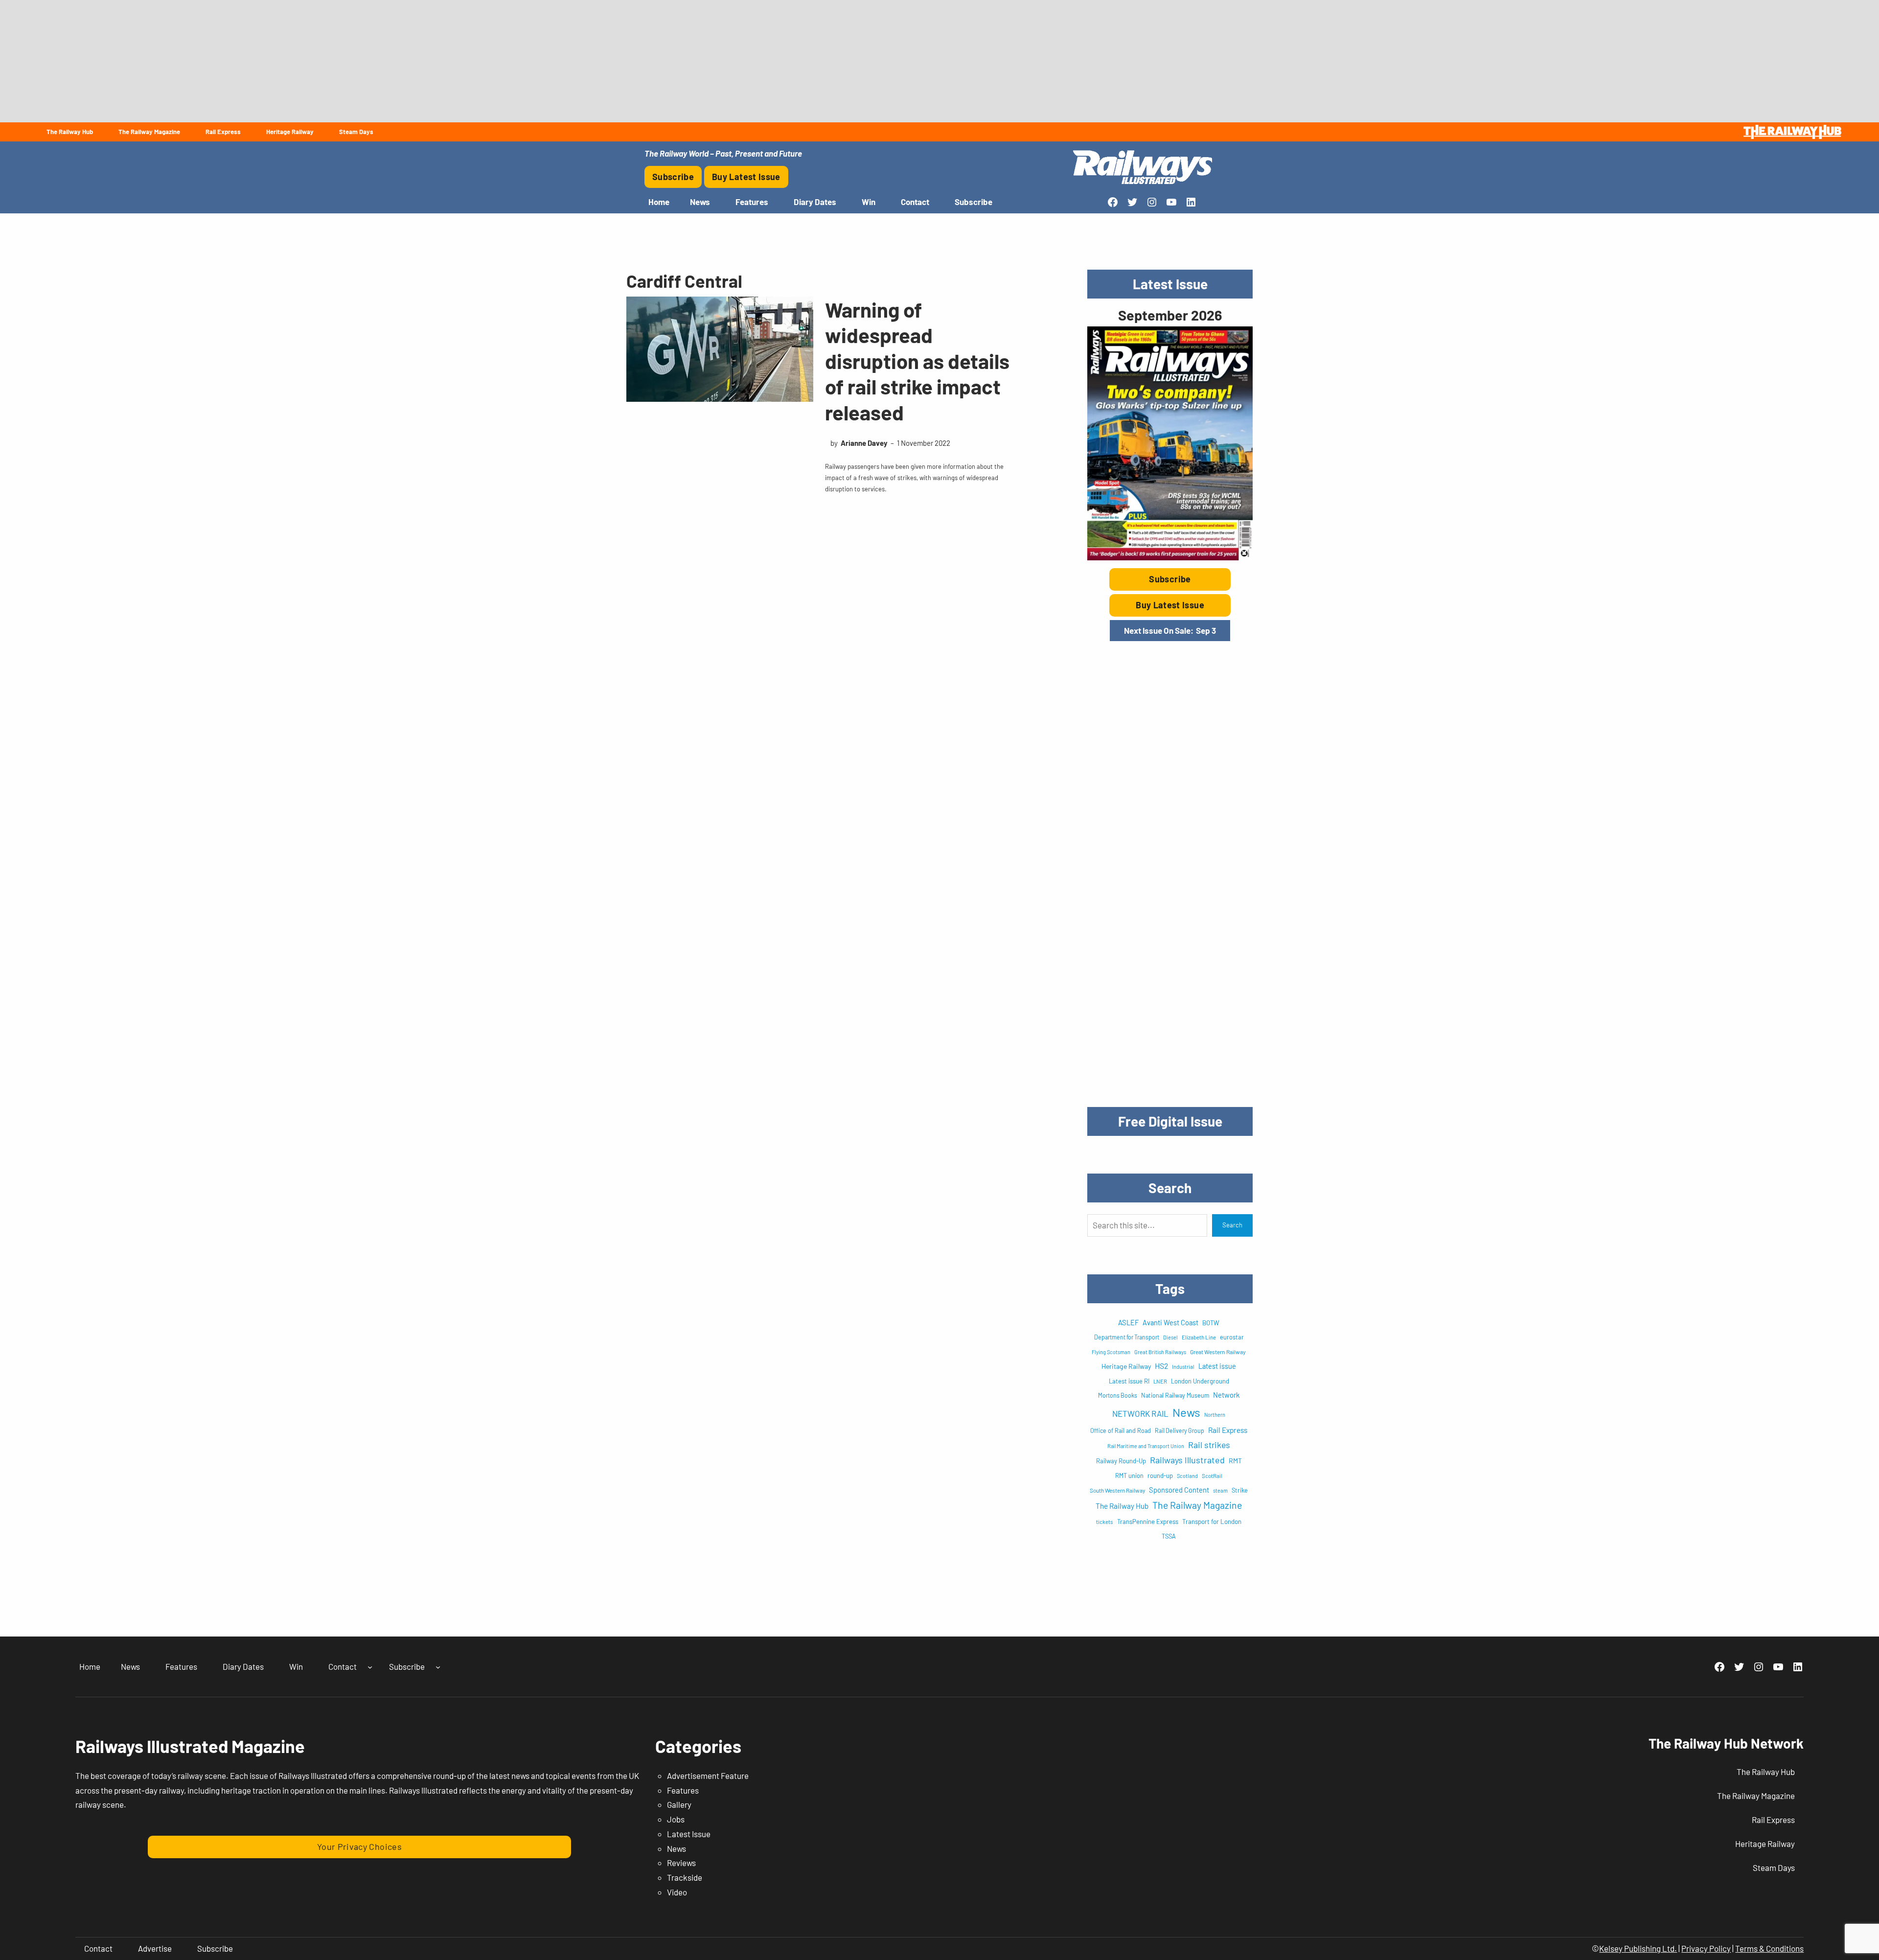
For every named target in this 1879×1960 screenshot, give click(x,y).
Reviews (681, 1863)
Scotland (1187, 1476)
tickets (1105, 1522)
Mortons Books (1118, 1395)
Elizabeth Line (1199, 1337)
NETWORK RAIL (1140, 1413)
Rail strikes (1209, 1445)
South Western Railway (1117, 1490)
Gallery (679, 1804)
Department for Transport (1127, 1337)
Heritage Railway (1126, 1366)
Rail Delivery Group (1180, 1430)
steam (1220, 1490)
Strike (1240, 1490)
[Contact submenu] (370, 1667)
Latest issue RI (1129, 1381)
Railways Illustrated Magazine (190, 1746)
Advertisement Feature (708, 1776)
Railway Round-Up (1121, 1461)
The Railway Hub (1122, 1506)
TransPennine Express (1148, 1522)
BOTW (1211, 1323)
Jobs (676, 1819)
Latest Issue (689, 1834)
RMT (1235, 1461)
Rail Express (1228, 1430)
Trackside (685, 1877)
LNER (1160, 1381)
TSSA (1169, 1536)
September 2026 (1170, 315)
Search (1232, 1225)
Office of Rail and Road (1121, 1430)
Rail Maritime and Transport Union (1146, 1446)
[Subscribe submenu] (438, 1667)
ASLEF (1128, 1322)
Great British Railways (1160, 1352)
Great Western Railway (1218, 1352)
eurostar (1232, 1337)
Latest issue (1217, 1366)
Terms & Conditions (1769, 1948)
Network (1226, 1395)
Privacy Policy (1706, 1948)
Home (659, 202)
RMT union (1129, 1476)
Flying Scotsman (1111, 1352)
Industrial (1183, 1367)
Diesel (1170, 1337)
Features (683, 1790)
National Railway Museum (1175, 1395)
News (1186, 1412)
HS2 (1161, 1366)
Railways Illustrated (1187, 1460)
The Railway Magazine (1197, 1505)
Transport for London (1212, 1522)
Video (677, 1892)
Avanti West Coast (1170, 1322)
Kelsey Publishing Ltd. (1638, 1948)
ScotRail (1212, 1476)
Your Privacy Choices (359, 1846)
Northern (1215, 1415)
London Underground (1200, 1381)
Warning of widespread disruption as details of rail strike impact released (917, 361)
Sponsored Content (1179, 1490)
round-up (1160, 1476)
